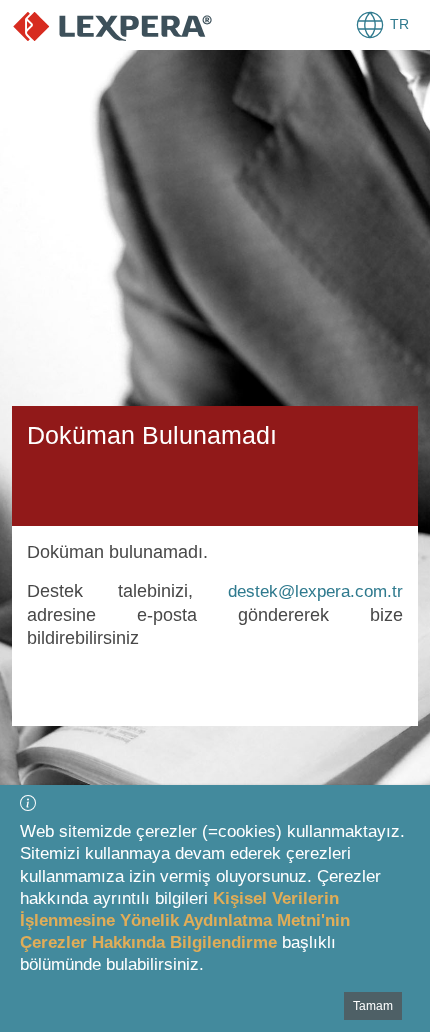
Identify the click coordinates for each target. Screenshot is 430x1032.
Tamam (373, 1006)
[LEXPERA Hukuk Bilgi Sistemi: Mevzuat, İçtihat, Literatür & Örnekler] (112, 25)
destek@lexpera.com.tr (315, 591)
